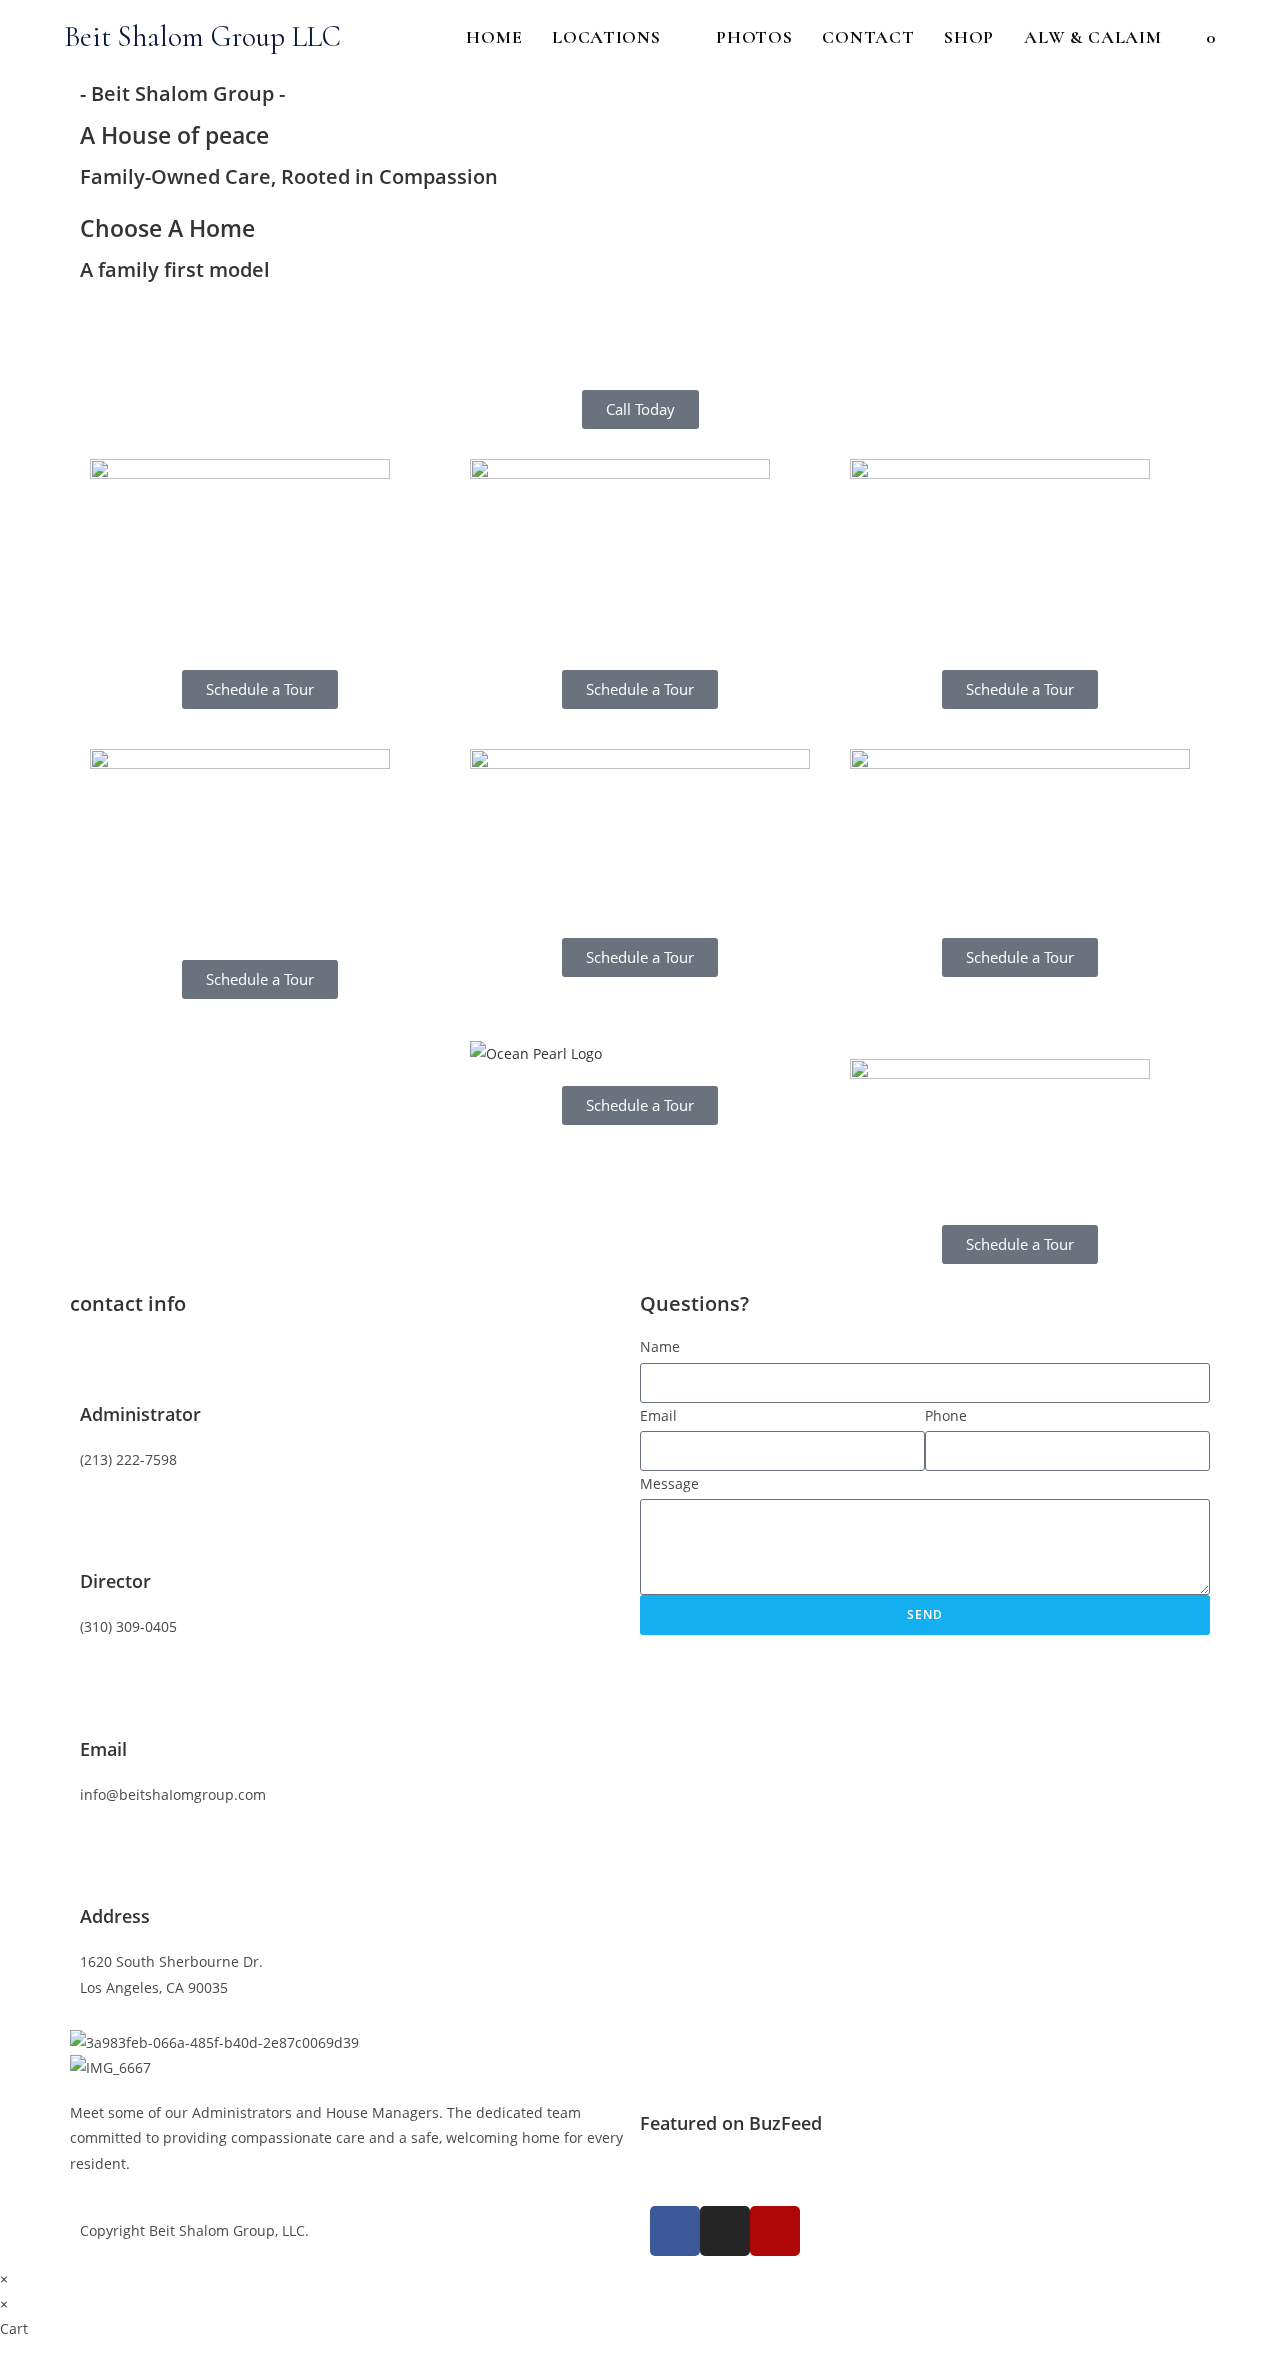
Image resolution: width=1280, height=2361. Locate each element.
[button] (640, 312)
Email (658, 1415)
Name (660, 1346)
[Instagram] (725, 2231)
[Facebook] (675, 2231)
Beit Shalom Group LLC (202, 36)
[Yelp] (775, 2231)
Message (669, 1483)
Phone (946, 1415)
